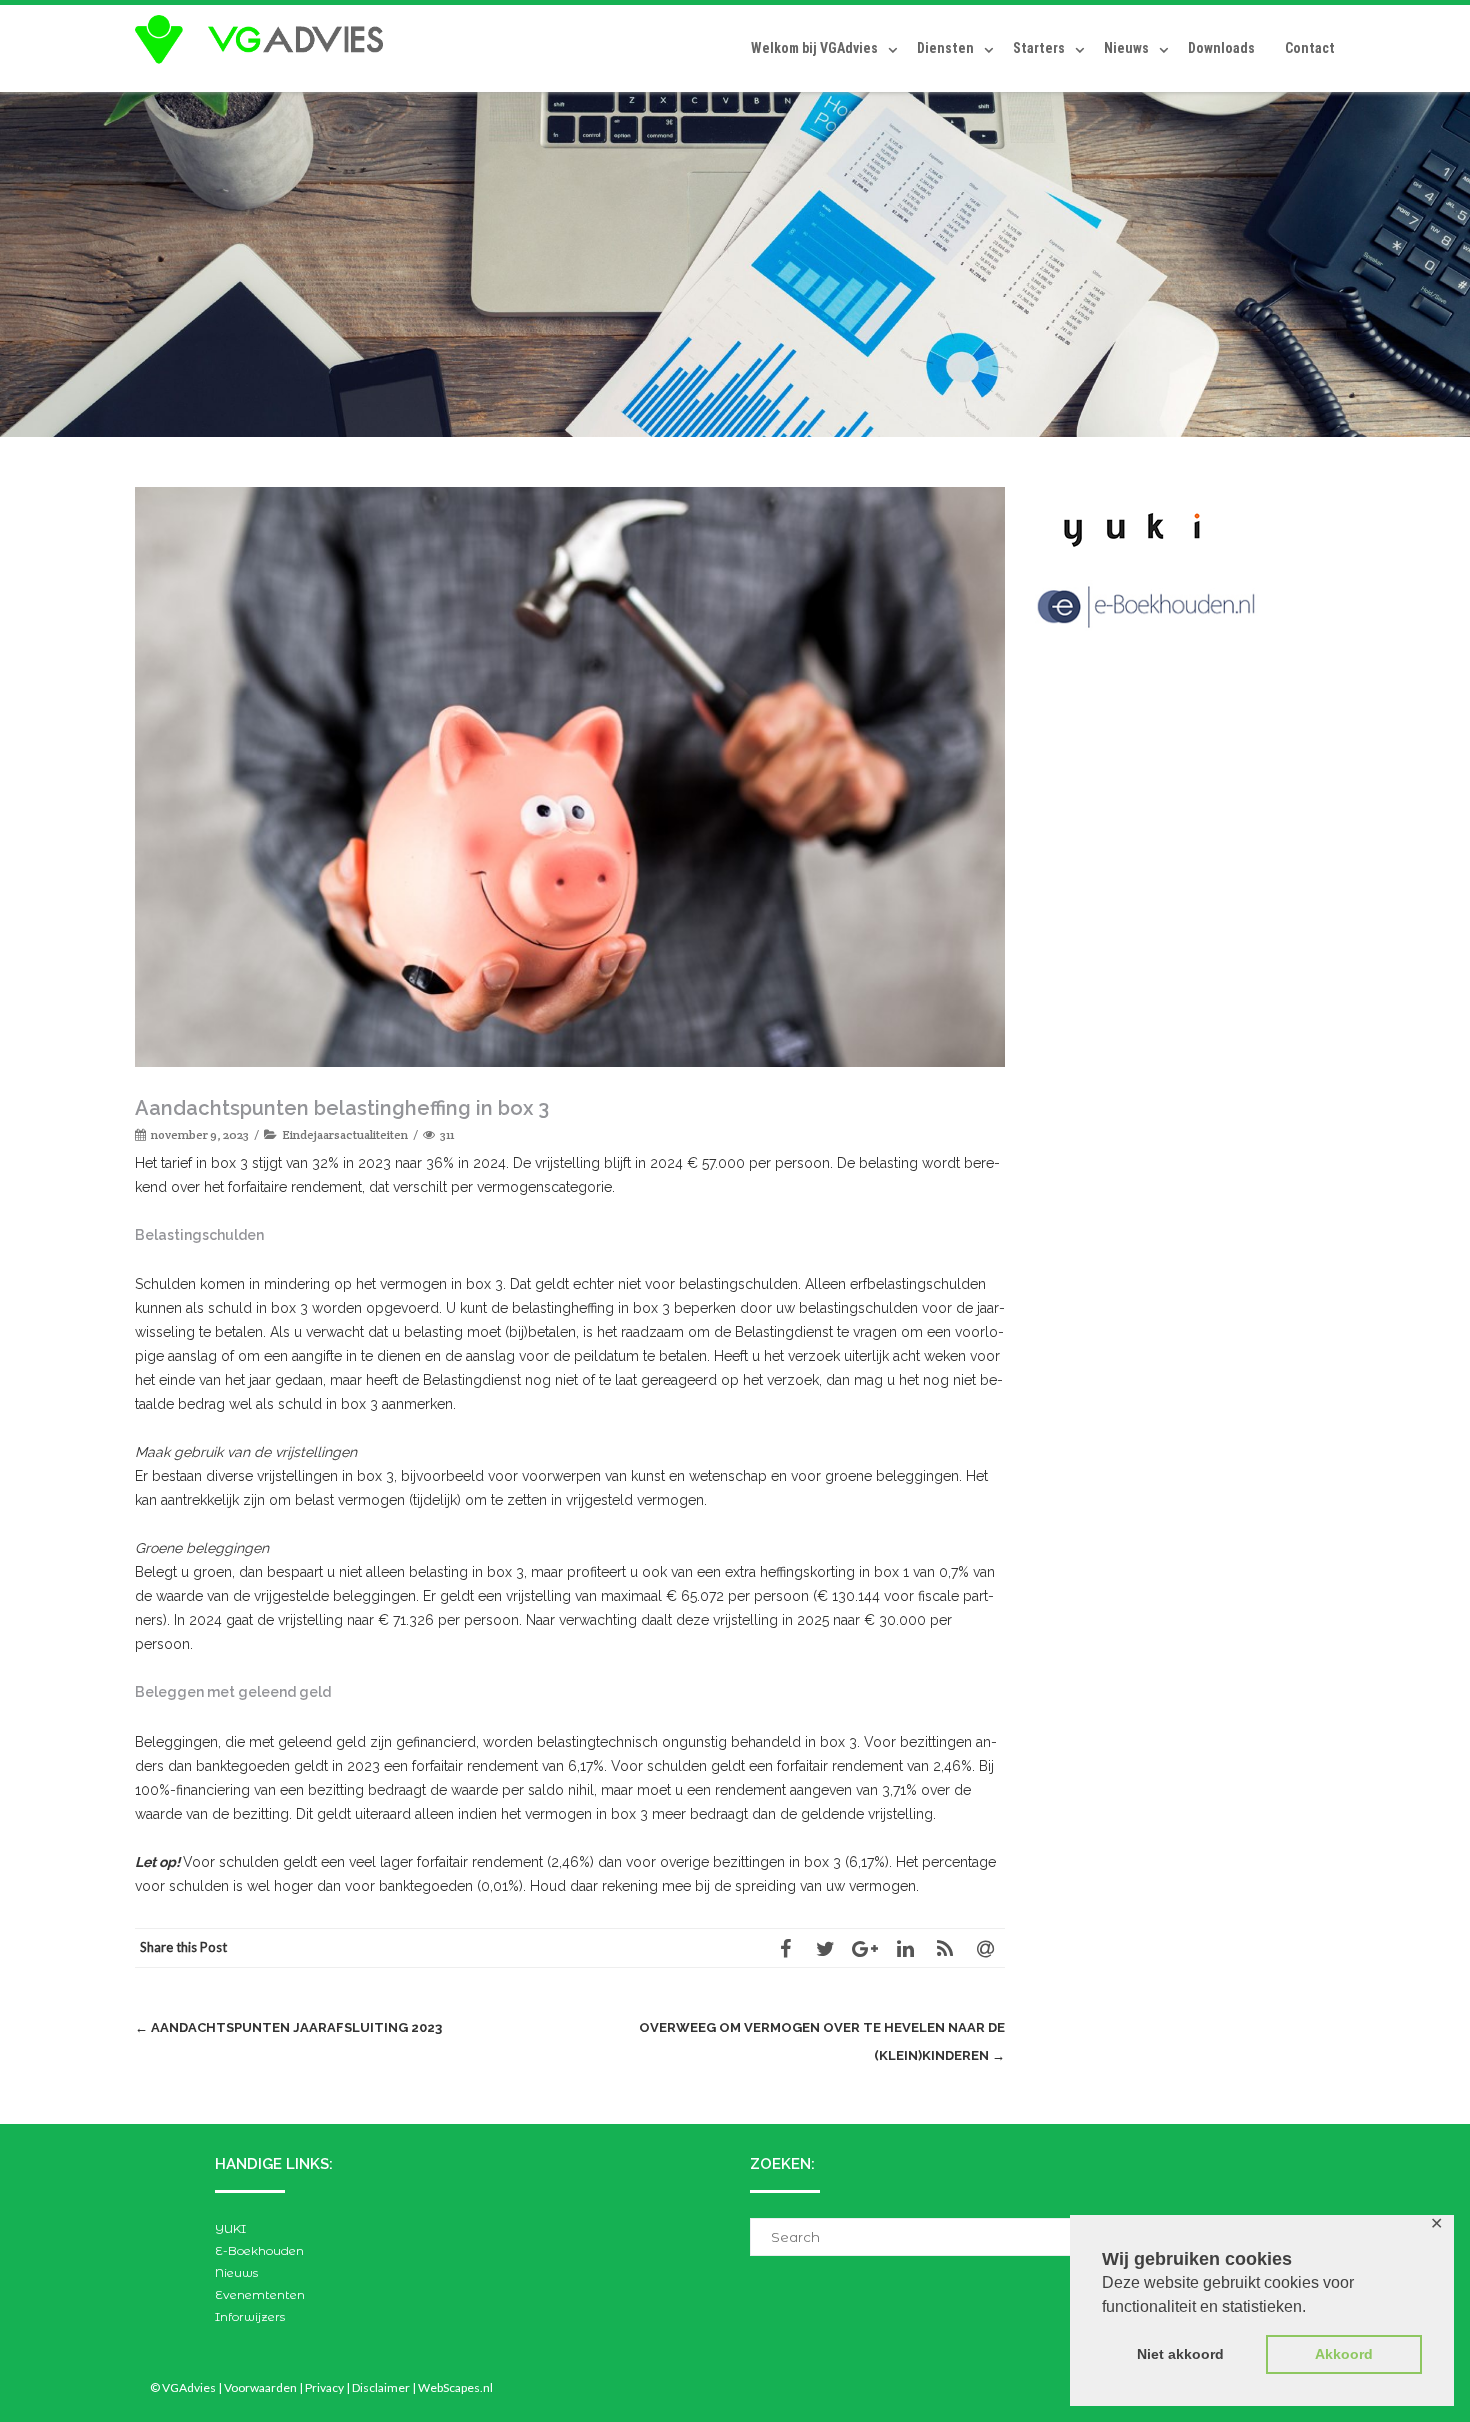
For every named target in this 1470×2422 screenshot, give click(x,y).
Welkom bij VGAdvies (814, 48)
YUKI (230, 2228)
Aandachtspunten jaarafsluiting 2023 (288, 2027)
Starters (1039, 48)
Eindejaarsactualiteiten (345, 1134)
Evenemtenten (260, 2294)
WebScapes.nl (455, 2387)
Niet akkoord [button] (1180, 2354)
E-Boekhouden (259, 2250)
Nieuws (1126, 48)
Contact (1310, 48)
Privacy (324, 2387)
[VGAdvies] (264, 40)
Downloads (1221, 48)
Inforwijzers (250, 2316)
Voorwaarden (260, 2387)
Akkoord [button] (1344, 2354)
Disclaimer (381, 2387)
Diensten (945, 48)
